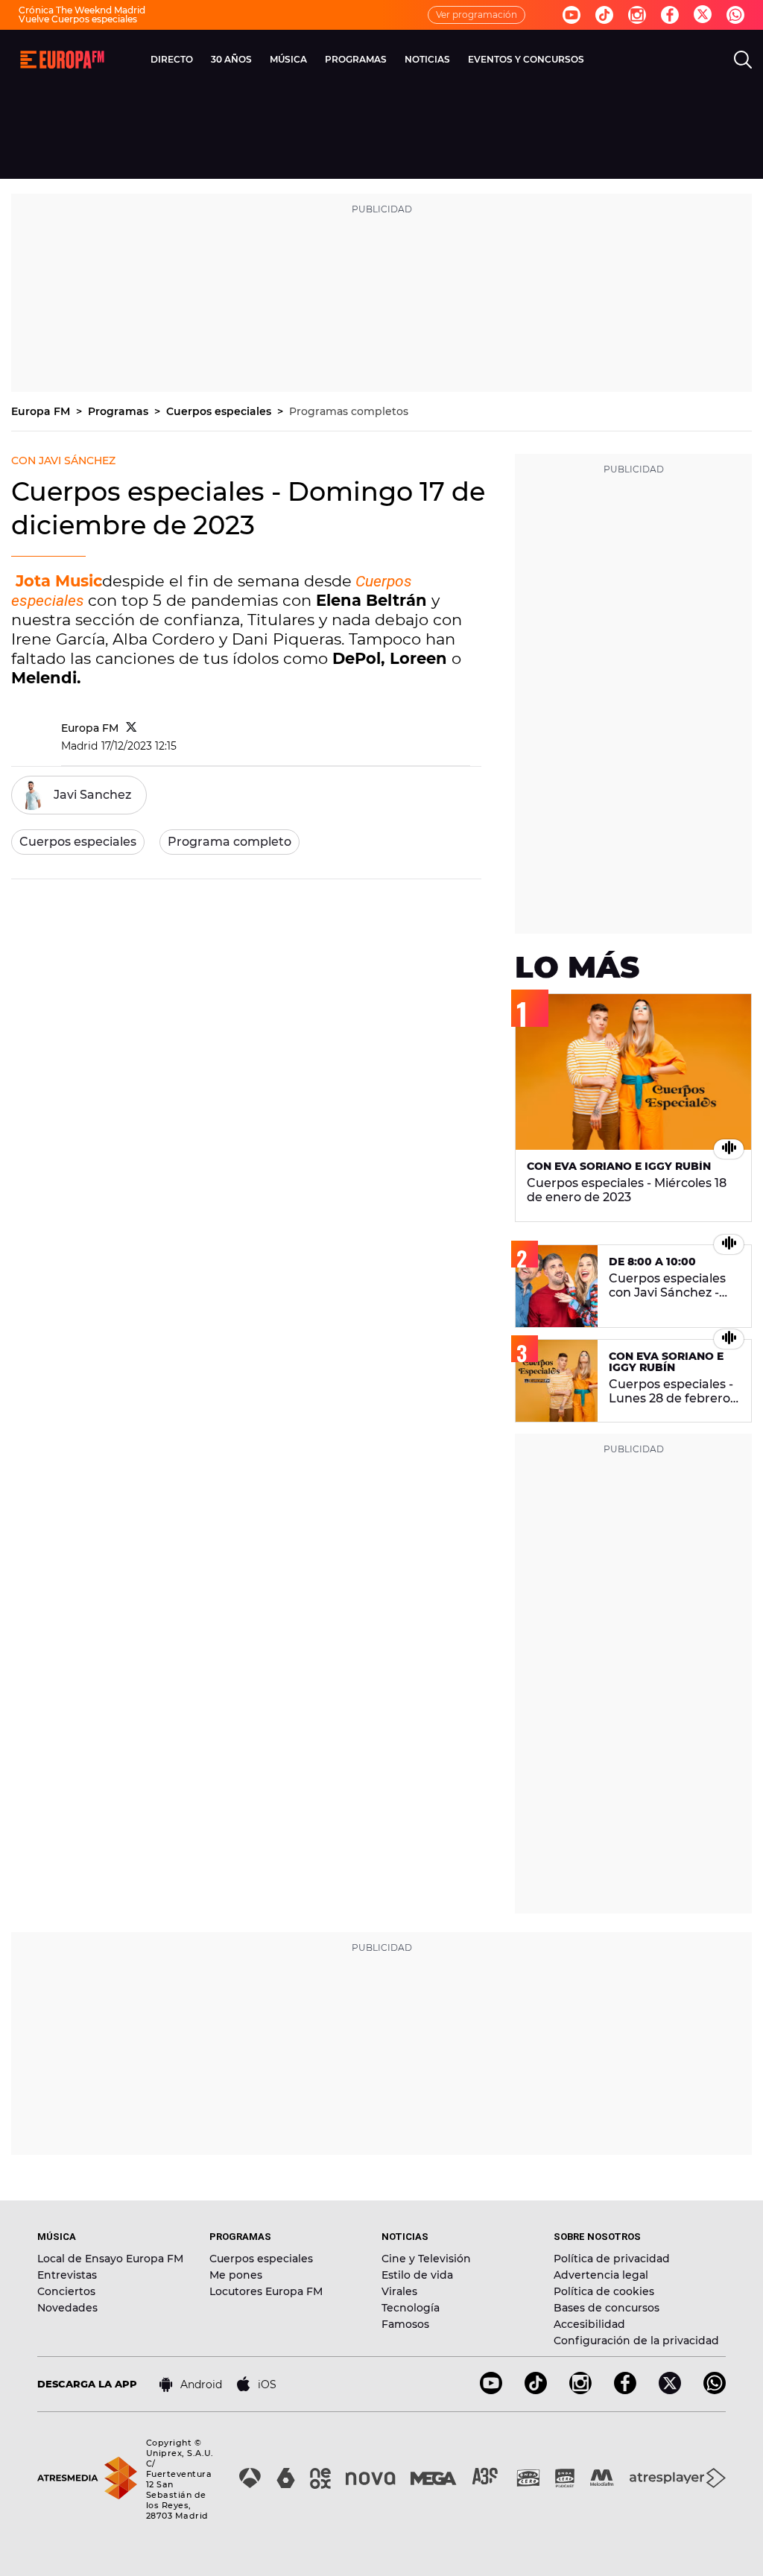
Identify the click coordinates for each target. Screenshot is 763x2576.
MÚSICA (288, 59)
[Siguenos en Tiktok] (604, 15)
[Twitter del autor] (132, 728)
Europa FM (42, 411)
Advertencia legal (601, 2275)
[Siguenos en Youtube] (572, 15)
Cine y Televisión (426, 2259)
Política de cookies (604, 2291)
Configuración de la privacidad (636, 2341)
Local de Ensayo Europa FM (110, 2259)
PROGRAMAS (356, 59)
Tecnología (411, 2308)
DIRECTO (172, 59)
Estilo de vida (417, 2275)
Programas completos (349, 411)
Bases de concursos (607, 2308)
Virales (399, 2291)
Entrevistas (67, 2275)
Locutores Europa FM (266, 2291)
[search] (743, 60)
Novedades (67, 2308)
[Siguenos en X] (670, 2390)
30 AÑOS (231, 59)
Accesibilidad (589, 2324)
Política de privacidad (612, 2259)
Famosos (405, 2324)
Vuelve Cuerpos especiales (78, 19)
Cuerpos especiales (220, 411)
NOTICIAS (427, 59)
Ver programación (477, 15)
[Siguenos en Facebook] (670, 15)
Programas (120, 411)
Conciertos (66, 2291)
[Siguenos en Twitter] (703, 15)
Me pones (236, 2275)
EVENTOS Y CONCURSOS (526, 59)
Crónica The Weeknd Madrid (82, 10)
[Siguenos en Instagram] (637, 15)
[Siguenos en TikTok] (536, 2390)
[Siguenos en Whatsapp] (735, 15)
